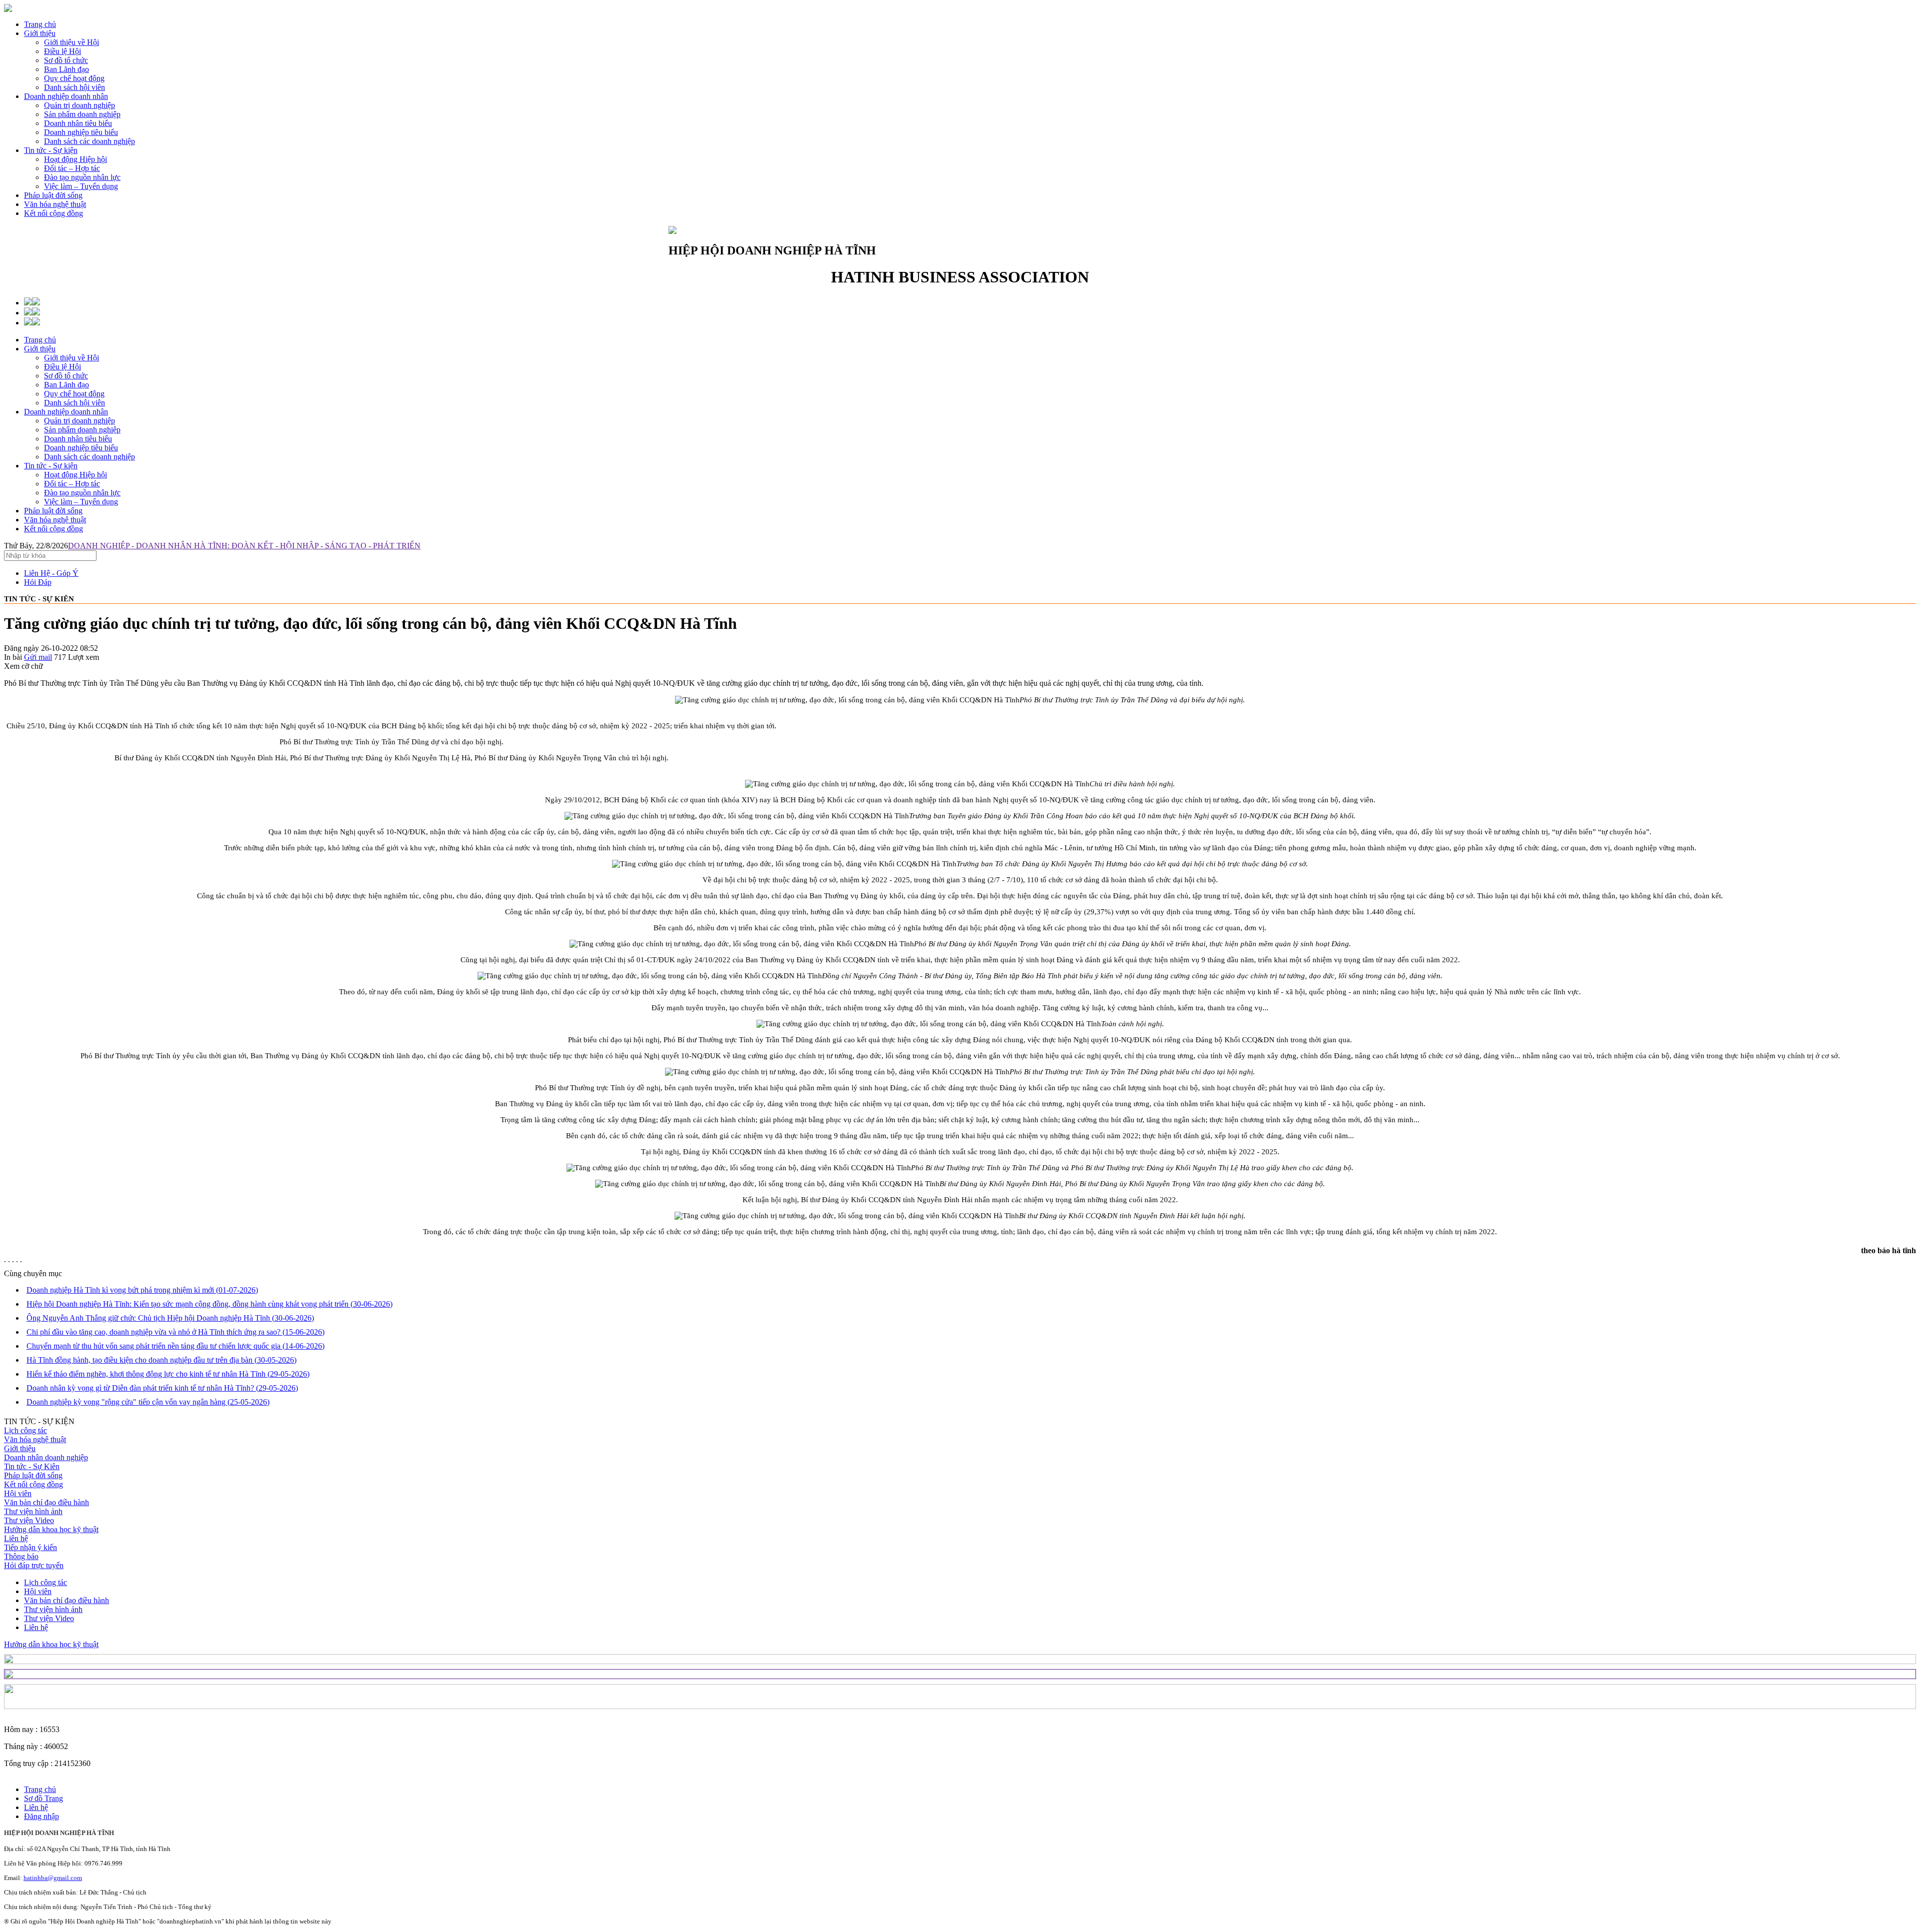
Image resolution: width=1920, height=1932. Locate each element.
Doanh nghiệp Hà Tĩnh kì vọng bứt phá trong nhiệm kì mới (142, 1290)
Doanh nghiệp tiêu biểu (81, 448)
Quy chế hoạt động (74, 394)
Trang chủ (40, 24)
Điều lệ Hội (62, 367)
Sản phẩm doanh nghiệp (82, 430)
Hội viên (18, 1493)
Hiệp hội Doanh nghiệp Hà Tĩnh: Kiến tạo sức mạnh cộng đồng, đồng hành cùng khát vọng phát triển (209, 1304)
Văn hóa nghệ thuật (55, 204)
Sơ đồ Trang (43, 1798)
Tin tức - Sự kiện (51, 150)
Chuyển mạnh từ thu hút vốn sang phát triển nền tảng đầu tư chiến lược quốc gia (175, 1346)
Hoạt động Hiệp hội (75, 475)
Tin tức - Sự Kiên (32, 1466)
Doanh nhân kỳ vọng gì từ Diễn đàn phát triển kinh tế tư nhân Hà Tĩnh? (162, 1388)
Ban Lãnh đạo (66, 385)
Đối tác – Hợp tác (72, 484)
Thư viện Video (29, 1520)
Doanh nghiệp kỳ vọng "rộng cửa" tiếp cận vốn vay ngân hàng (148, 1402)
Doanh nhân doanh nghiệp (46, 1457)
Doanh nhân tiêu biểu (78, 439)
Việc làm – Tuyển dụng (81, 502)
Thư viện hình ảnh (33, 1511)
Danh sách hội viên (74, 403)
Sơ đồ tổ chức (66, 376)
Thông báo (21, 1556)
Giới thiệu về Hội (71, 358)
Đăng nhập (41, 1816)
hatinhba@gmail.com (53, 1878)
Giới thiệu (40, 33)
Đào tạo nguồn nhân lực (82, 493)
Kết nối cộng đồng (53, 213)
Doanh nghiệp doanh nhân (66, 96)
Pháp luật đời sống (53, 195)
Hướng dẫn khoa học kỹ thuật (51, 1529)
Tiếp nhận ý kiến (30, 1547)
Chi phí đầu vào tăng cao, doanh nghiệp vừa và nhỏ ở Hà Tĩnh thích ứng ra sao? (175, 1332)
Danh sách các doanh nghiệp (89, 457)
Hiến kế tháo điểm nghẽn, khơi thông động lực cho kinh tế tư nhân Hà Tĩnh (168, 1374)
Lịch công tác (25, 1430)
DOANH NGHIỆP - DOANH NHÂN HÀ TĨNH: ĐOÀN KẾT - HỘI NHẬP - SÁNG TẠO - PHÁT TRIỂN (244, 546)
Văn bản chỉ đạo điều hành (46, 1502)
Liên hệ (16, 1538)
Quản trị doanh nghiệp (79, 421)
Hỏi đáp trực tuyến (34, 1565)
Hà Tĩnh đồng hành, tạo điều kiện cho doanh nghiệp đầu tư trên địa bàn (161, 1360)
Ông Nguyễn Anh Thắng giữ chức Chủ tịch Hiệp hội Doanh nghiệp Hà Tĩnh (170, 1318)
